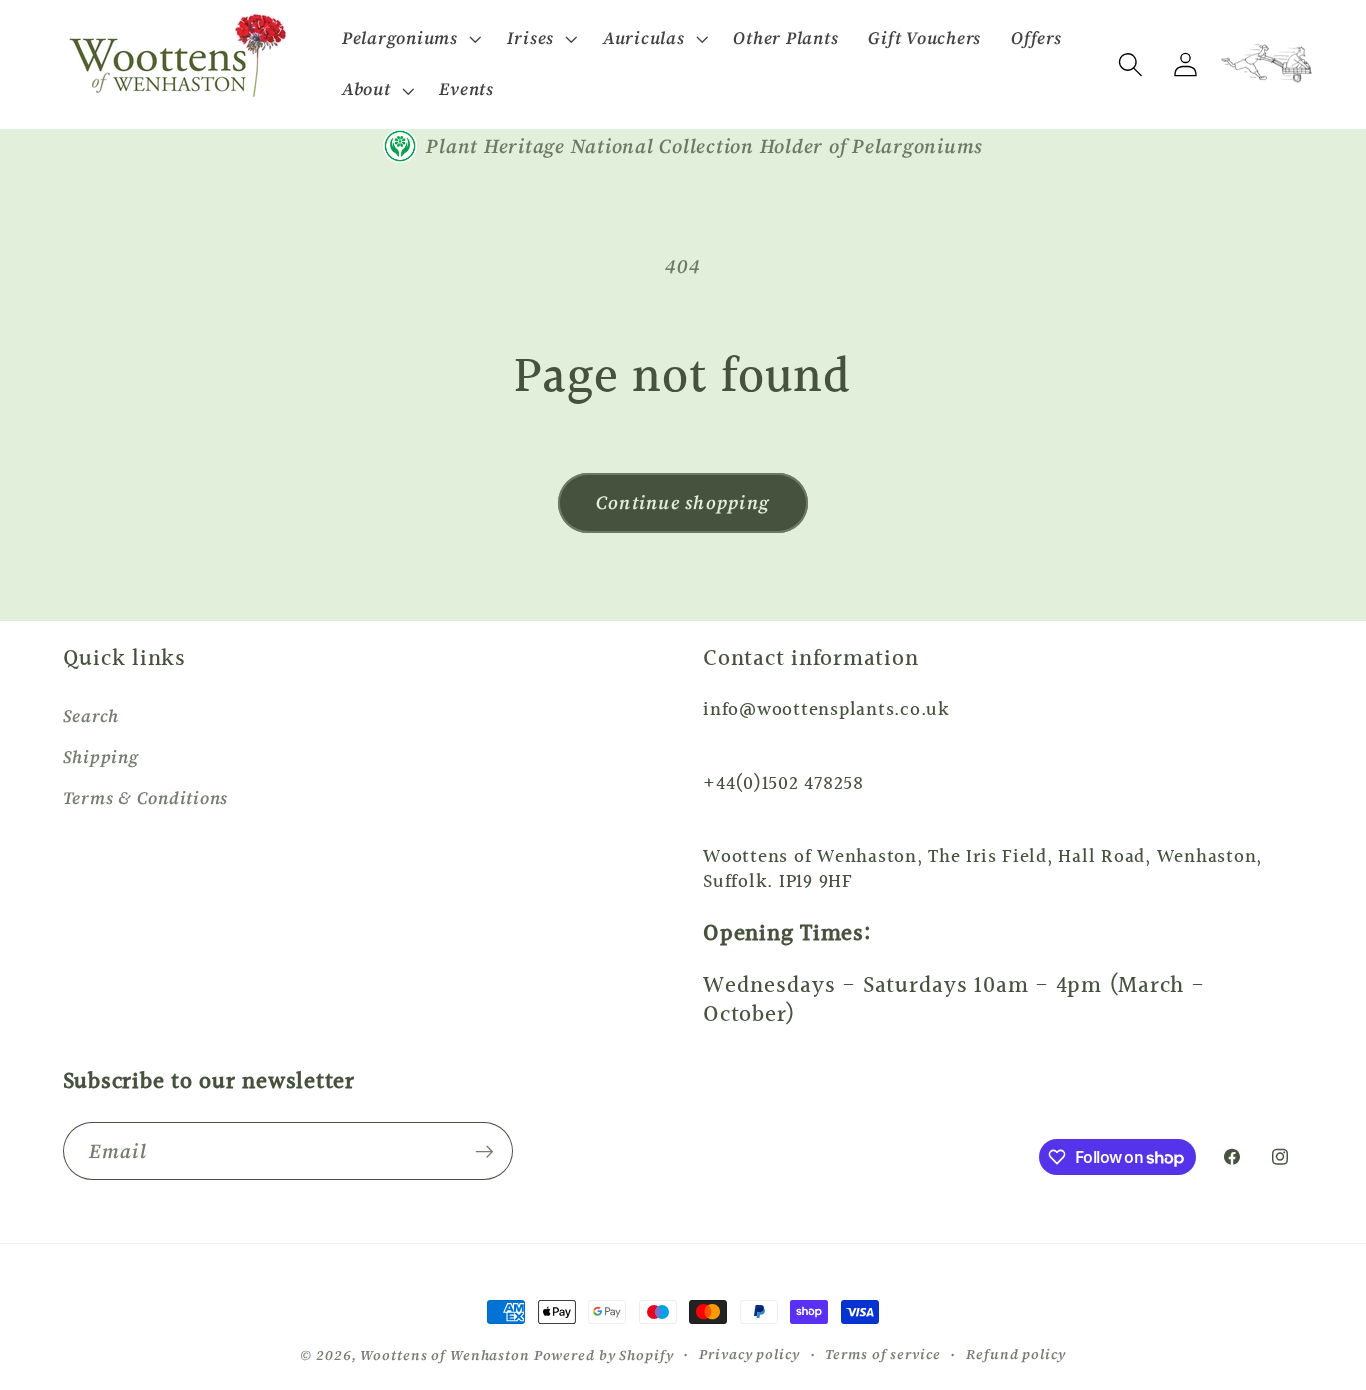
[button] (409, 39)
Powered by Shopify (604, 1355)
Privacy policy (749, 1354)
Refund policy (1015, 1354)
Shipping (101, 757)
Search (91, 716)
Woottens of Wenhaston (444, 1355)
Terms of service (882, 1354)
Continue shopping (683, 502)
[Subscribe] (484, 1151)
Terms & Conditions (146, 798)
